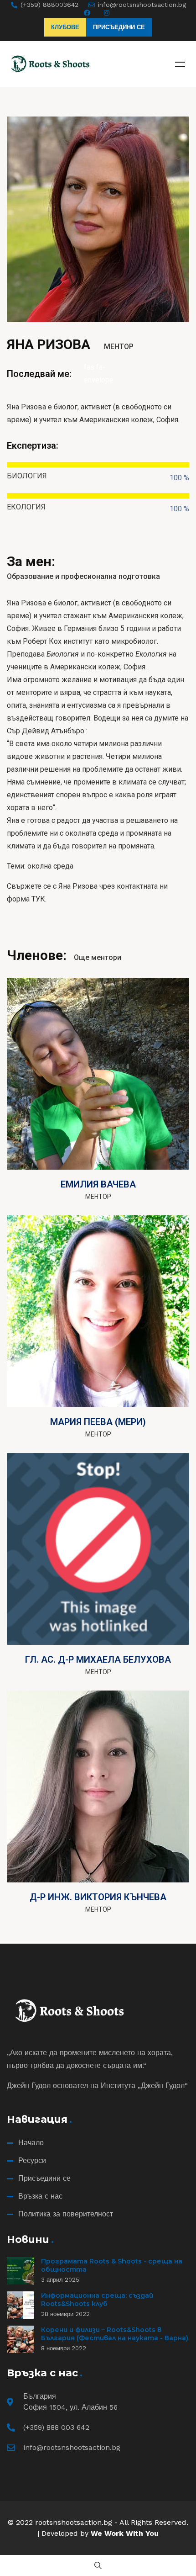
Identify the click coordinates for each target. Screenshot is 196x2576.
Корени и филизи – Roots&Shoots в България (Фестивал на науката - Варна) (115, 2334)
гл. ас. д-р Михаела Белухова (98, 1659)
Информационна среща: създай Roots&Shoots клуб (97, 2300)
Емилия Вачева (98, 1184)
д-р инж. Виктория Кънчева (98, 1897)
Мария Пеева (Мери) (98, 1422)
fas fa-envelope (98, 374)
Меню (180, 64)
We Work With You (125, 2533)
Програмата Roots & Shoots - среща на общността (112, 2265)
